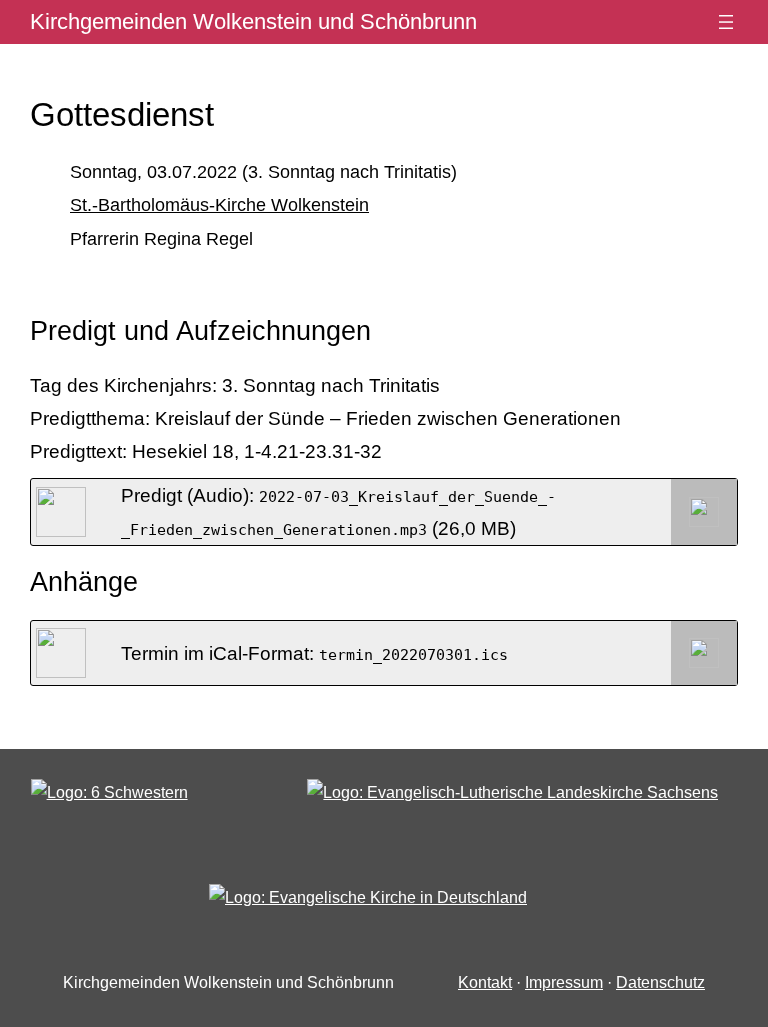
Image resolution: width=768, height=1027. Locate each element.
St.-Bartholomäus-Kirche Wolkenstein (219, 205)
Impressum (564, 982)
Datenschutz (660, 982)
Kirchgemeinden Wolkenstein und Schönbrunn (253, 21)
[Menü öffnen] (726, 22)
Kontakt (485, 982)
